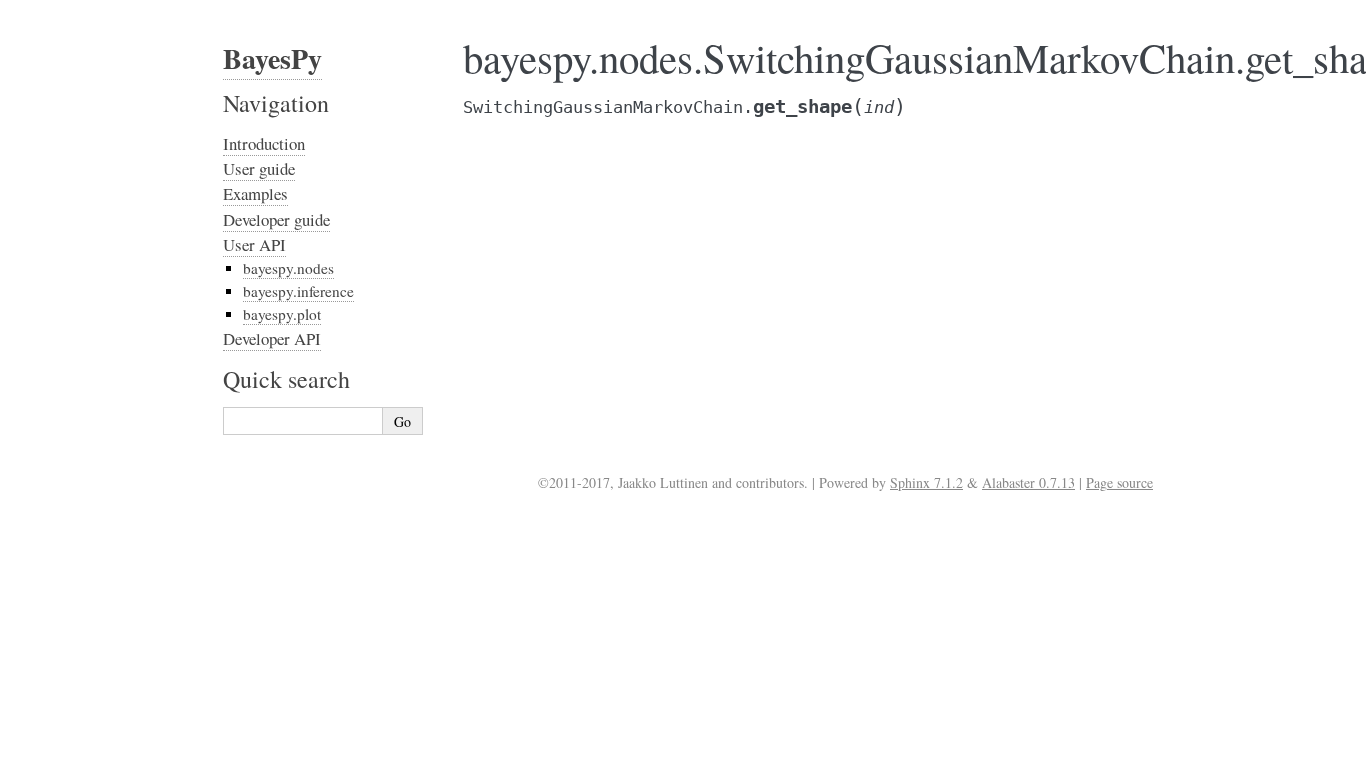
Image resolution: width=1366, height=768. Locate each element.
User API (254, 244)
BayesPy (272, 58)
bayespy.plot (282, 314)
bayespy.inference (298, 291)
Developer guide (276, 219)
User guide (259, 168)
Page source (1119, 482)
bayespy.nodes (288, 268)
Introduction (264, 143)
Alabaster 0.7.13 (1028, 482)
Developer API (272, 338)
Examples (255, 193)
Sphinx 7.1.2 (926, 482)
